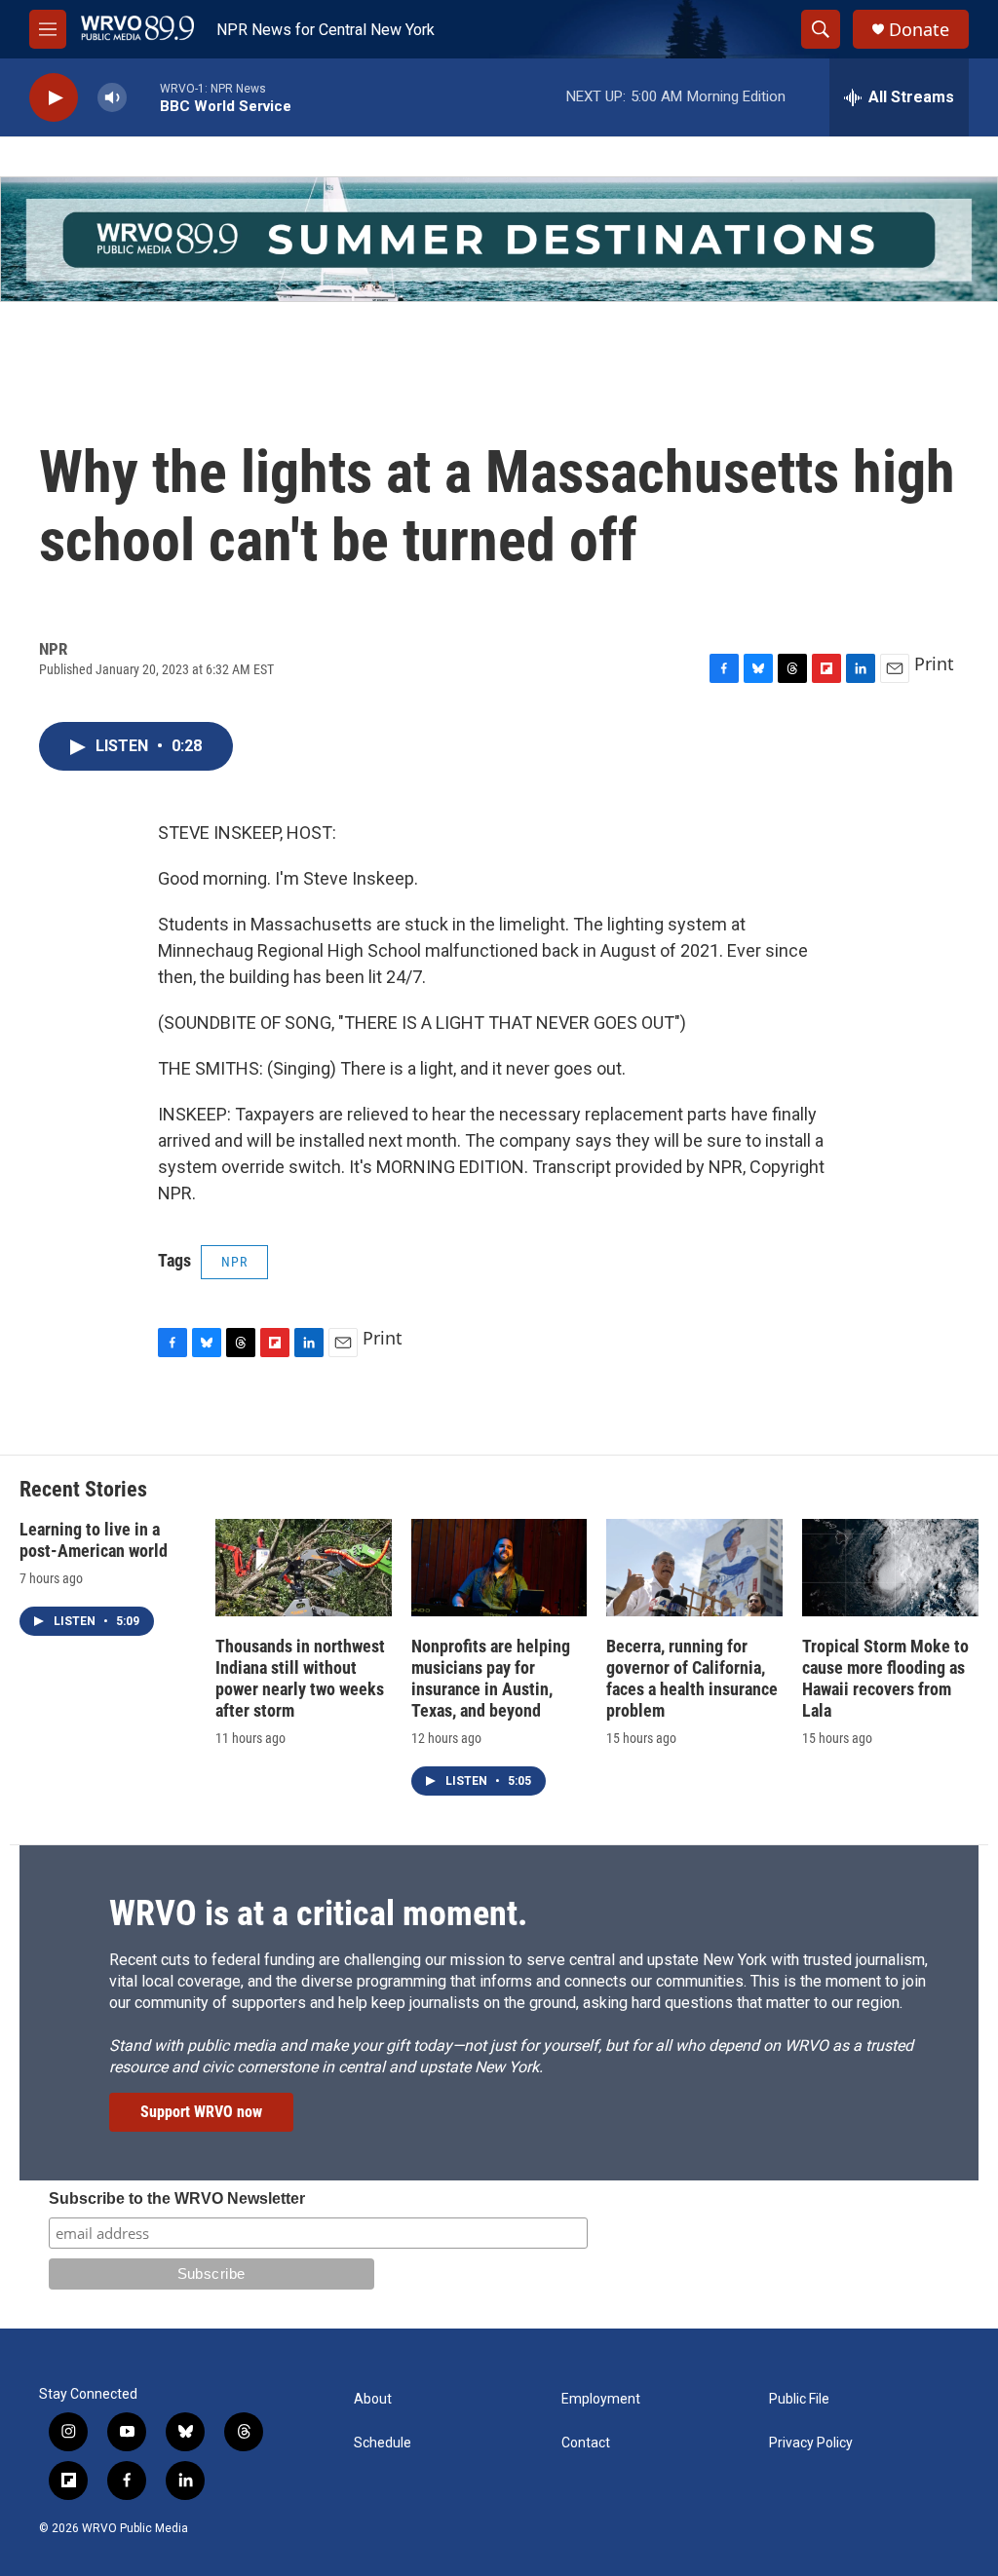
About (373, 2399)
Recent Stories (83, 1489)
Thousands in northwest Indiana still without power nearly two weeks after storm (300, 1678)
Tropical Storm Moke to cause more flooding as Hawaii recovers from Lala (885, 1678)
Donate (919, 30)
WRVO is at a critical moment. (318, 1913)
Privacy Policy (811, 2443)
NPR (234, 1262)
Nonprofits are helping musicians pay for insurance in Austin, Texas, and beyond (491, 1678)
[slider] (143, 97)
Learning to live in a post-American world (94, 1540)
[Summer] (499, 239)
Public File (799, 2399)
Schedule (383, 2443)
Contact (586, 2443)
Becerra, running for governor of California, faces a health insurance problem (692, 1678)
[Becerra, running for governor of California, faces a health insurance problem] (694, 1568)
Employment (601, 2399)
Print (934, 663)
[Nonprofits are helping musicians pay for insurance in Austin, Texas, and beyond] (499, 1568)
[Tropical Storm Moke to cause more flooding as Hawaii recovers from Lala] (890, 1568)
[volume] (112, 98)
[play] (54, 98)
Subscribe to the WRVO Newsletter (177, 2198)
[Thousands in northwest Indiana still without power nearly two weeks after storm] (304, 1568)
